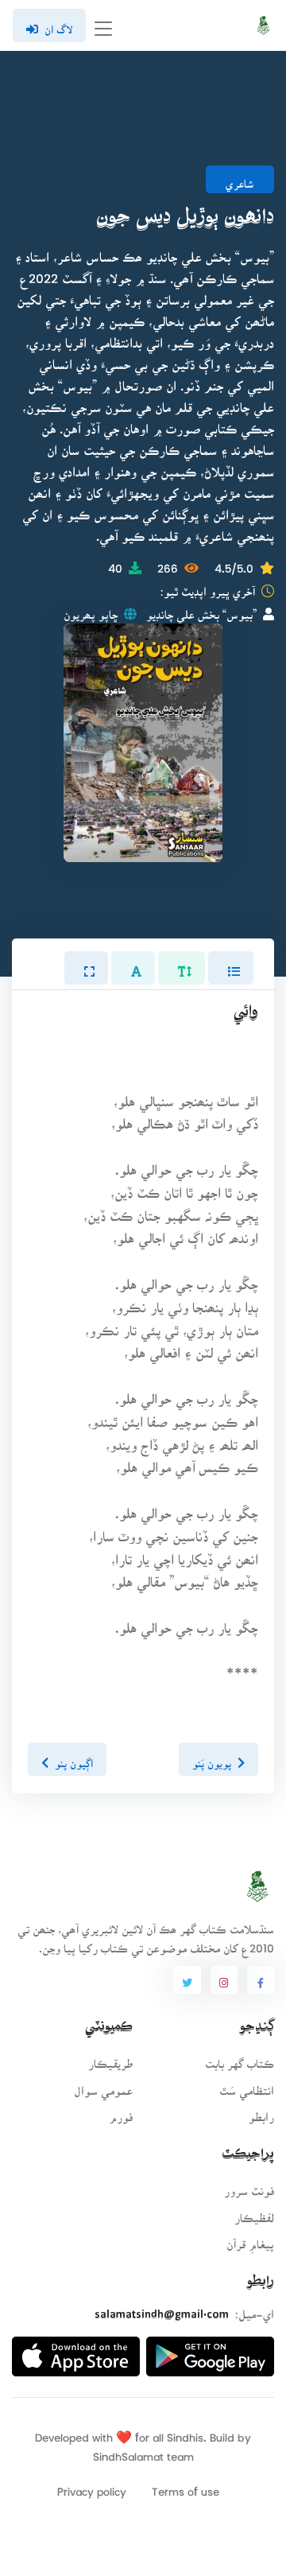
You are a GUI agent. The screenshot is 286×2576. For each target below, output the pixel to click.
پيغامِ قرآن (250, 2239)
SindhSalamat (128, 2452)
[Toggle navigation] (103, 26)
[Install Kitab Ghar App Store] (76, 2351)
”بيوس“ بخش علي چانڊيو (201, 610)
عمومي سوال (103, 2086)
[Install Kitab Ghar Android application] (210, 2351)
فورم (121, 2112)
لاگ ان (58, 25)
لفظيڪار (254, 2213)
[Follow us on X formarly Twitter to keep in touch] (187, 1980)
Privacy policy (92, 2487)
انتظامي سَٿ (247, 2086)
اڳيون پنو (74, 1759)
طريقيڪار (110, 2059)
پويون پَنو (212, 1759)
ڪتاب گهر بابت (240, 2059)
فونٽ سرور (249, 2186)
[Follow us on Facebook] (261, 1980)
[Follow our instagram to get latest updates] (224, 1980)
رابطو (261, 2112)
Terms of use (186, 2487)
